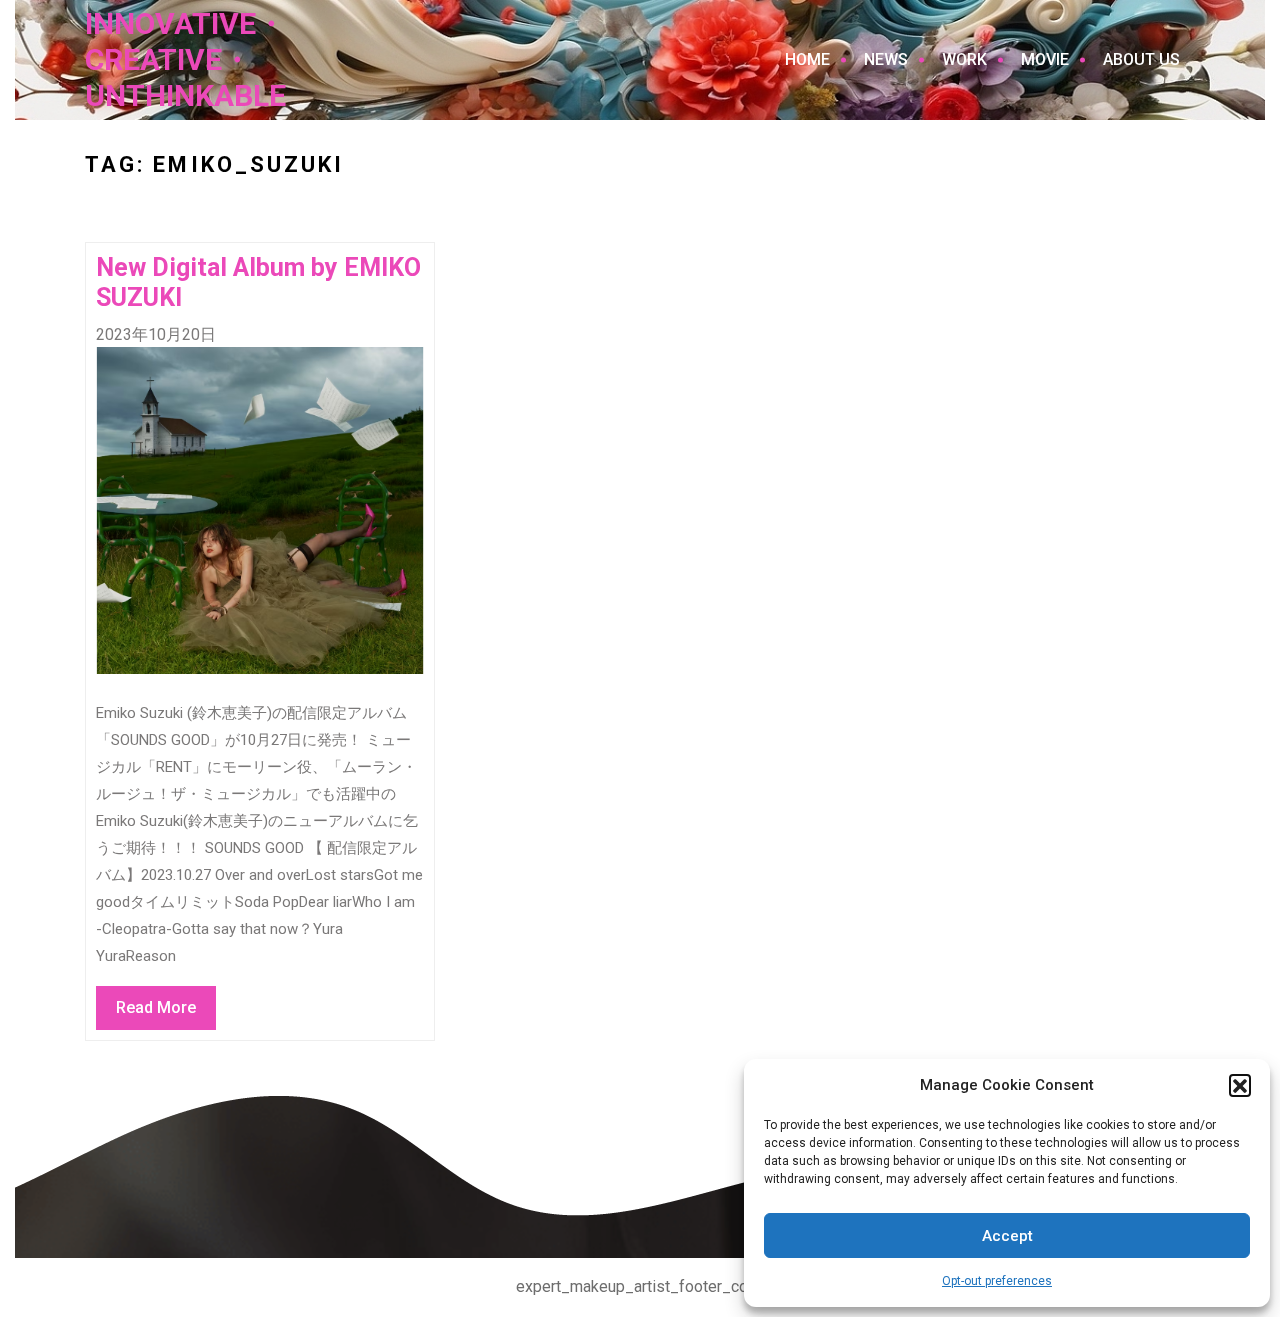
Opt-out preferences (997, 1281)
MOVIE (1045, 59)
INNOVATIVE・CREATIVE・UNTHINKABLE (185, 59)
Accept (1007, 1236)
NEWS (886, 59)
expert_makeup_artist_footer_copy (640, 1286)
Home (807, 59)
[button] (1240, 1085)
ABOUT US (1141, 59)
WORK (964, 59)
